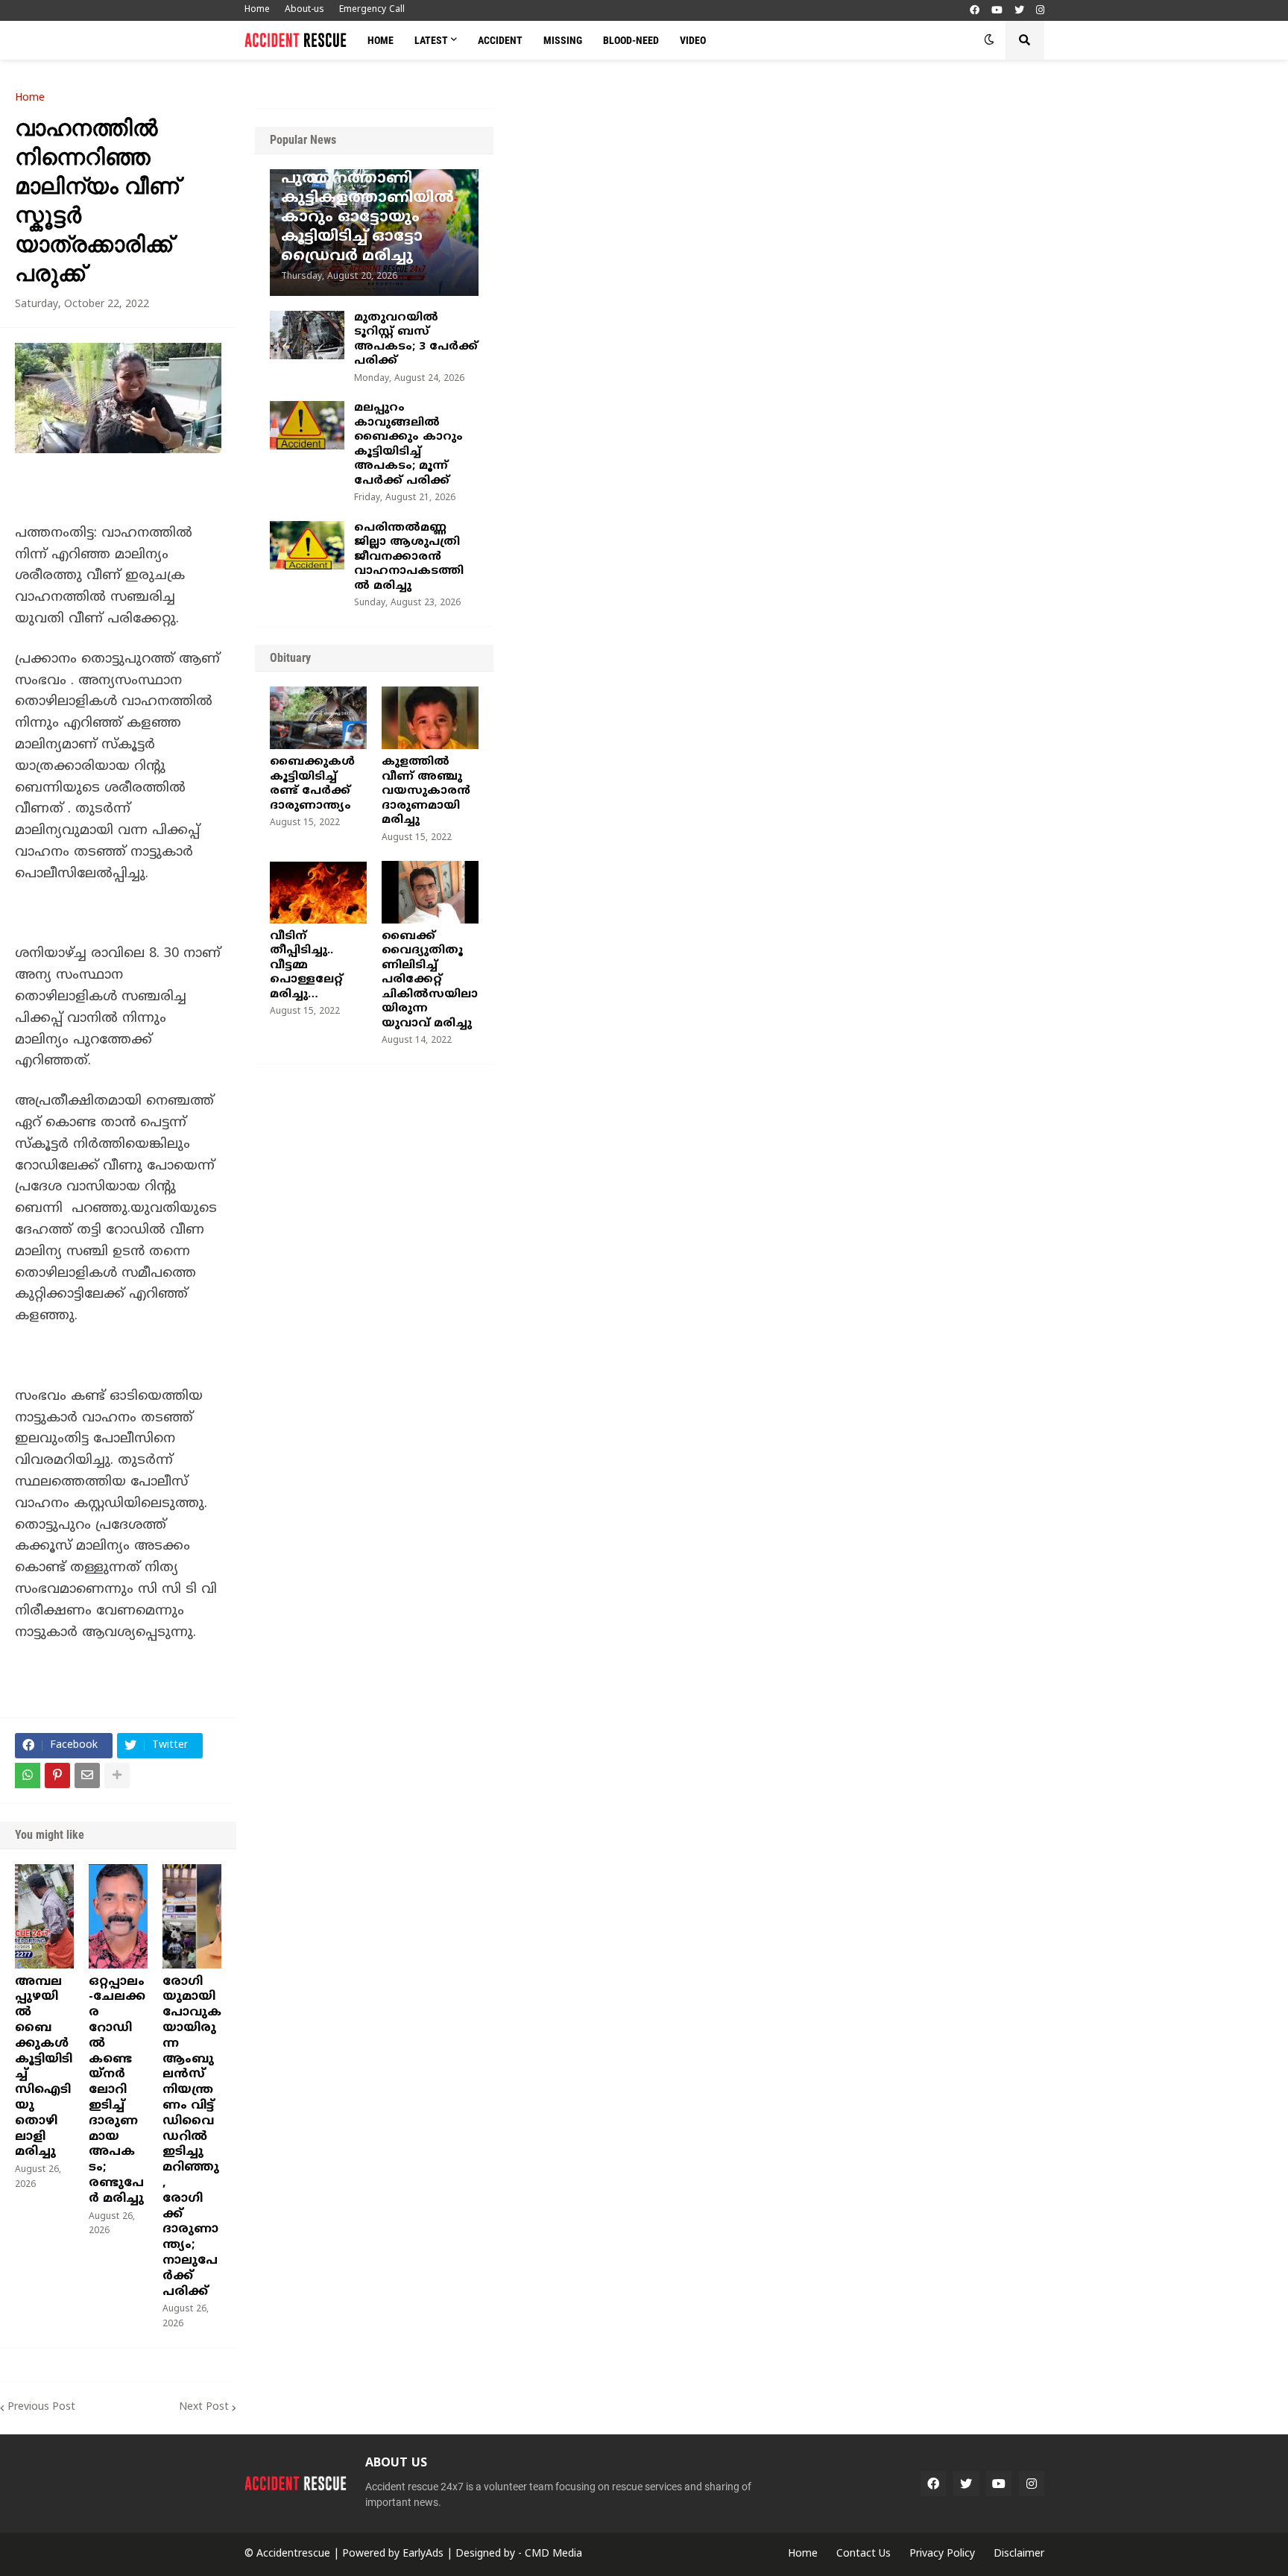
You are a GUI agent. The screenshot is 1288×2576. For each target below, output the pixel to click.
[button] (989, 40)
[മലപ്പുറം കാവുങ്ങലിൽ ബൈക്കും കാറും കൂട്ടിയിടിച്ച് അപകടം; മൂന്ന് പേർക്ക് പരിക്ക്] (307, 425)
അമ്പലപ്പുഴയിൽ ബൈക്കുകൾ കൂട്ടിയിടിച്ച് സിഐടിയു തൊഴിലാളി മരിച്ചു (44, 2067)
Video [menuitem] (693, 40)
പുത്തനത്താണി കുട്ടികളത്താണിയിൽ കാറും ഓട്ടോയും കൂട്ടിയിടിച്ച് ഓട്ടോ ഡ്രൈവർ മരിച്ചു (367, 218)
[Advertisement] (891, 190)
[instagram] (1040, 11)
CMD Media (553, 2554)
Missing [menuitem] (563, 40)
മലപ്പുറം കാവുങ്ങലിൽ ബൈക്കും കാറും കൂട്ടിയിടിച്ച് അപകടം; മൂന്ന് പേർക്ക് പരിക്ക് (408, 445)
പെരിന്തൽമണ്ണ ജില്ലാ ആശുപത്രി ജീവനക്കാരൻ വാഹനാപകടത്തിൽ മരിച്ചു (409, 557)
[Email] (87, 1775)
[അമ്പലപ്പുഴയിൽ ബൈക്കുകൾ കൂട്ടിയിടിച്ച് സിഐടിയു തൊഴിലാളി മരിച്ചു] (44, 1916)
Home (257, 10)
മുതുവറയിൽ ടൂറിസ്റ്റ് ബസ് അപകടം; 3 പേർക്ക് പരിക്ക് (416, 340)
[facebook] (975, 11)
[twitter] (1019, 11)
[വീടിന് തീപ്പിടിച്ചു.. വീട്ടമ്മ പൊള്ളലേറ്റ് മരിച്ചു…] (318, 892)
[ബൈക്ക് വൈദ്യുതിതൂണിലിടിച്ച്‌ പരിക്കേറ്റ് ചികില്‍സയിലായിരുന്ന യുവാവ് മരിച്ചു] (430, 892)
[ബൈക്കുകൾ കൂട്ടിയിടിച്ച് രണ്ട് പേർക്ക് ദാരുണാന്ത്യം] (318, 718)
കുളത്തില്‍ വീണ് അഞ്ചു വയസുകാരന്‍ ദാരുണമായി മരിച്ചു (426, 791)
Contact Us (864, 2554)
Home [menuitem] (381, 40)
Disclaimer (1019, 2554)
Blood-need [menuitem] (631, 40)
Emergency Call (372, 10)
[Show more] (117, 1775)
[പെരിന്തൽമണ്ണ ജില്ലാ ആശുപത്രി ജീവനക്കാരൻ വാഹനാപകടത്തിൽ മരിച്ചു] (307, 545)
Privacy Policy (942, 2554)
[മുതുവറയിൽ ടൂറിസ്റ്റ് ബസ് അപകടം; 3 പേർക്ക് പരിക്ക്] (307, 335)
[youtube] (997, 11)
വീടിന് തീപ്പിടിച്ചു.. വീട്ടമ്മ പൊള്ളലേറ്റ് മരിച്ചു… (306, 966)
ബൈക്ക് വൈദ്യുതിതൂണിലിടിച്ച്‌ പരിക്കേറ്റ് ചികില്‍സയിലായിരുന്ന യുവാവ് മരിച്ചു (430, 980)
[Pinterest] (57, 1775)
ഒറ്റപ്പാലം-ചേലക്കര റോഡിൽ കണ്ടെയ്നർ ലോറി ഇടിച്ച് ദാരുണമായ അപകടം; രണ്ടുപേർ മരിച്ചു (117, 2090)
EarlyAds (423, 2554)
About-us (304, 10)
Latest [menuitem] (431, 40)
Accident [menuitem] (500, 40)
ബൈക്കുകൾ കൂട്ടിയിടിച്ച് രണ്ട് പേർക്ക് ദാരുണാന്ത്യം (312, 784)
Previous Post (41, 2407)
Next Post (204, 2407)
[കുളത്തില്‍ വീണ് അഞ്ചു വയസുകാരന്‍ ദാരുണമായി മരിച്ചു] (430, 718)
